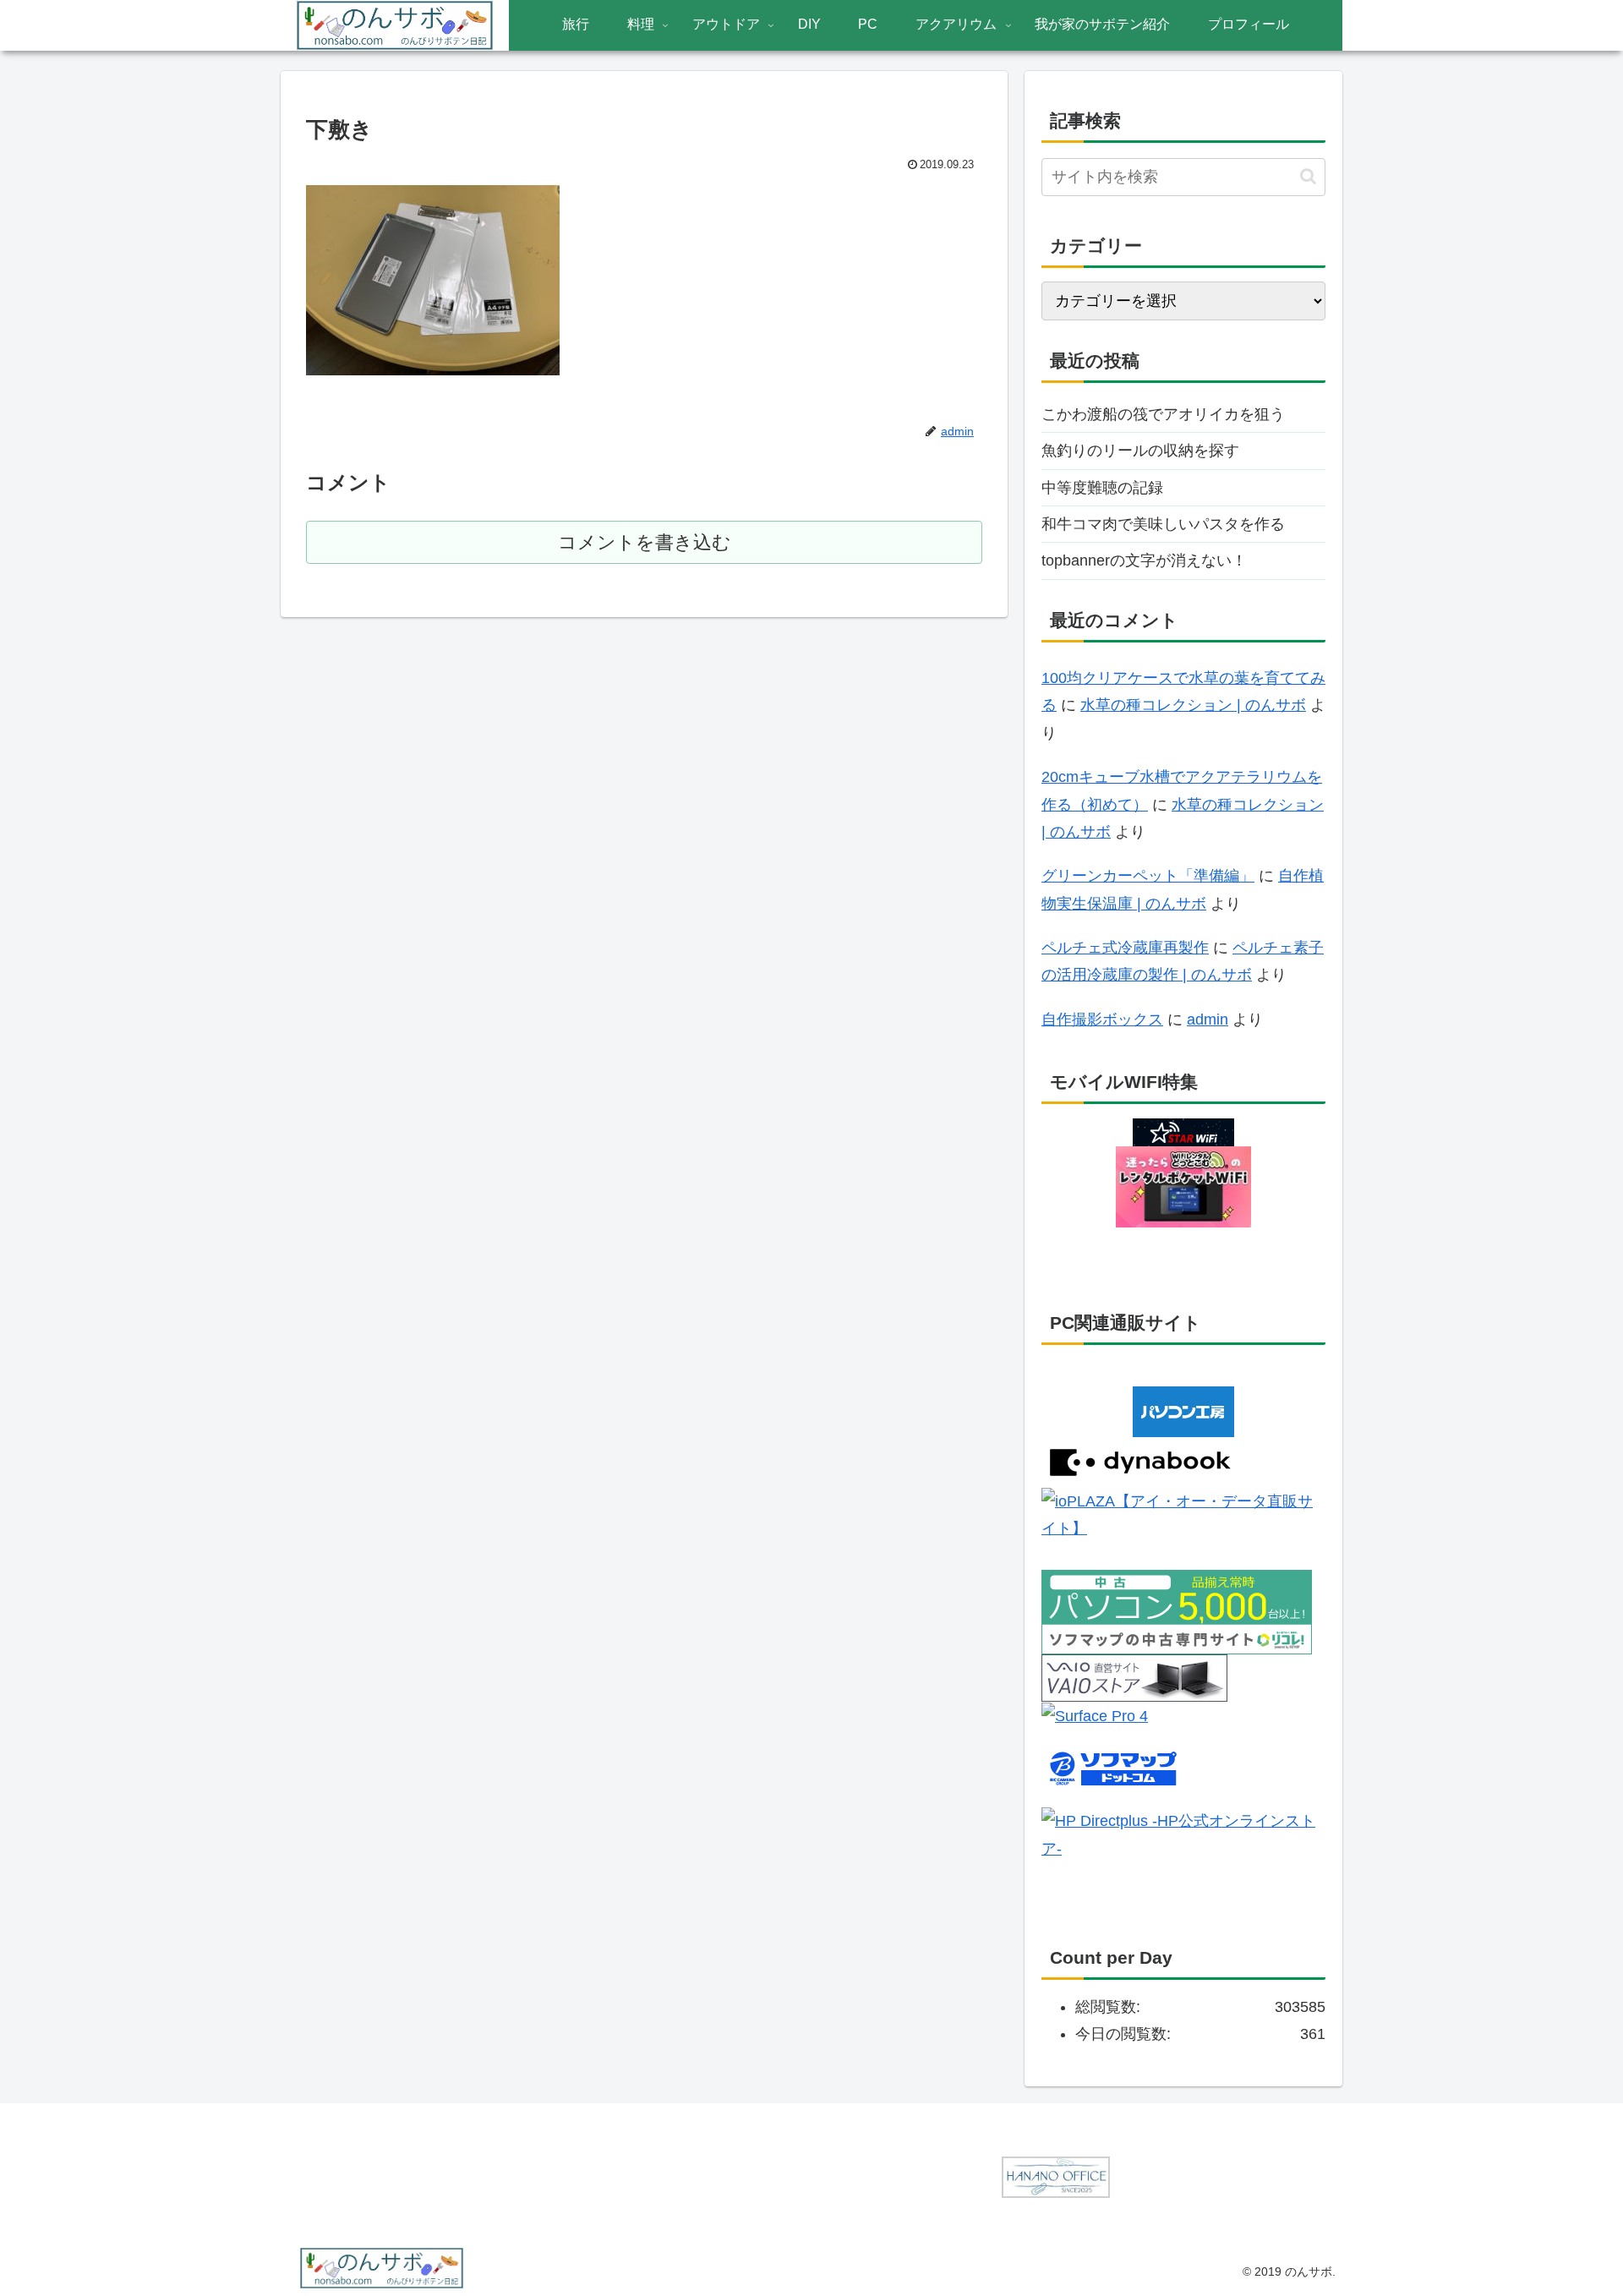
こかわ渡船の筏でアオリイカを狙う (1163, 414)
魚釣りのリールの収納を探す (1140, 451)
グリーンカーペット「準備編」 (1148, 876)
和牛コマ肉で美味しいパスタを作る (1163, 524)
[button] (1308, 176)
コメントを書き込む (645, 542)
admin (1208, 1020)
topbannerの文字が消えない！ (1144, 560)
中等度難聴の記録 (1102, 488)
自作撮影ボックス (1102, 1020)
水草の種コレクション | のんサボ (1193, 705)
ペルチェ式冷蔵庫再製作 (1125, 948)
